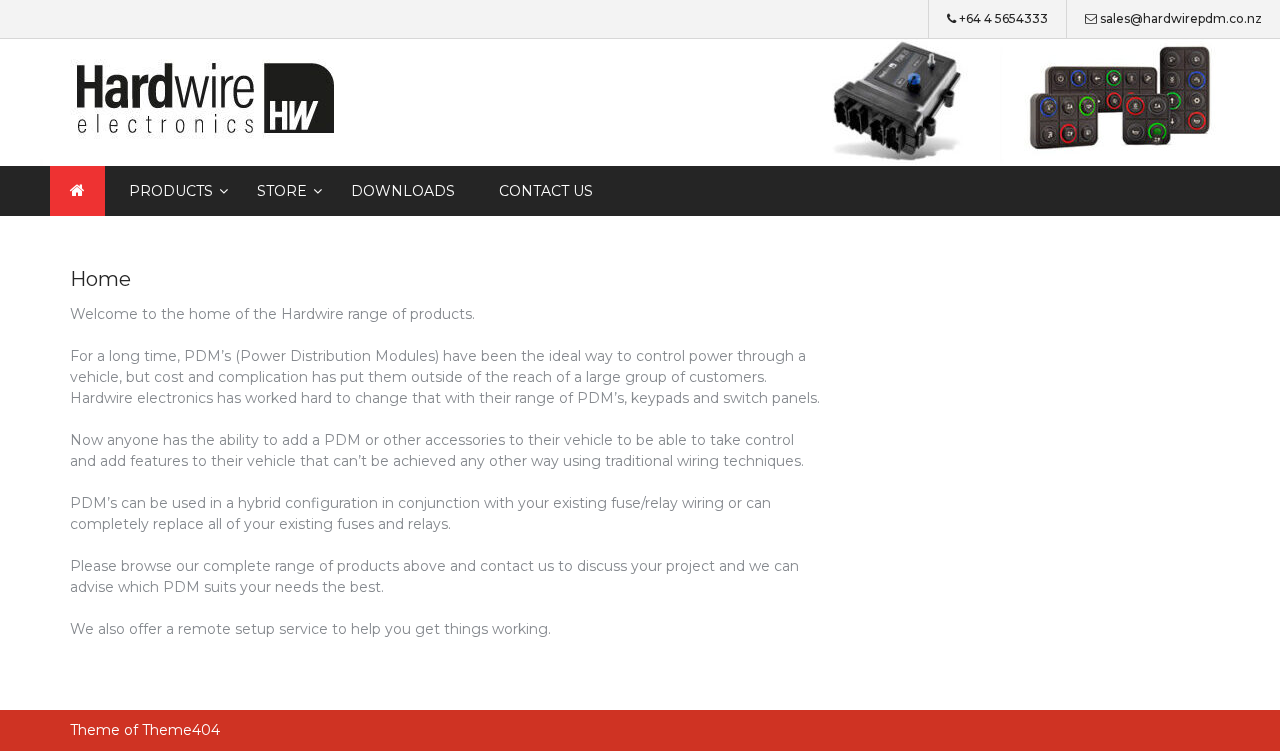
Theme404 (181, 730)
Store (282, 191)
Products (171, 191)
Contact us (546, 191)
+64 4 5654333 (1003, 18)
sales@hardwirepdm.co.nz (1181, 18)
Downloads (403, 191)
